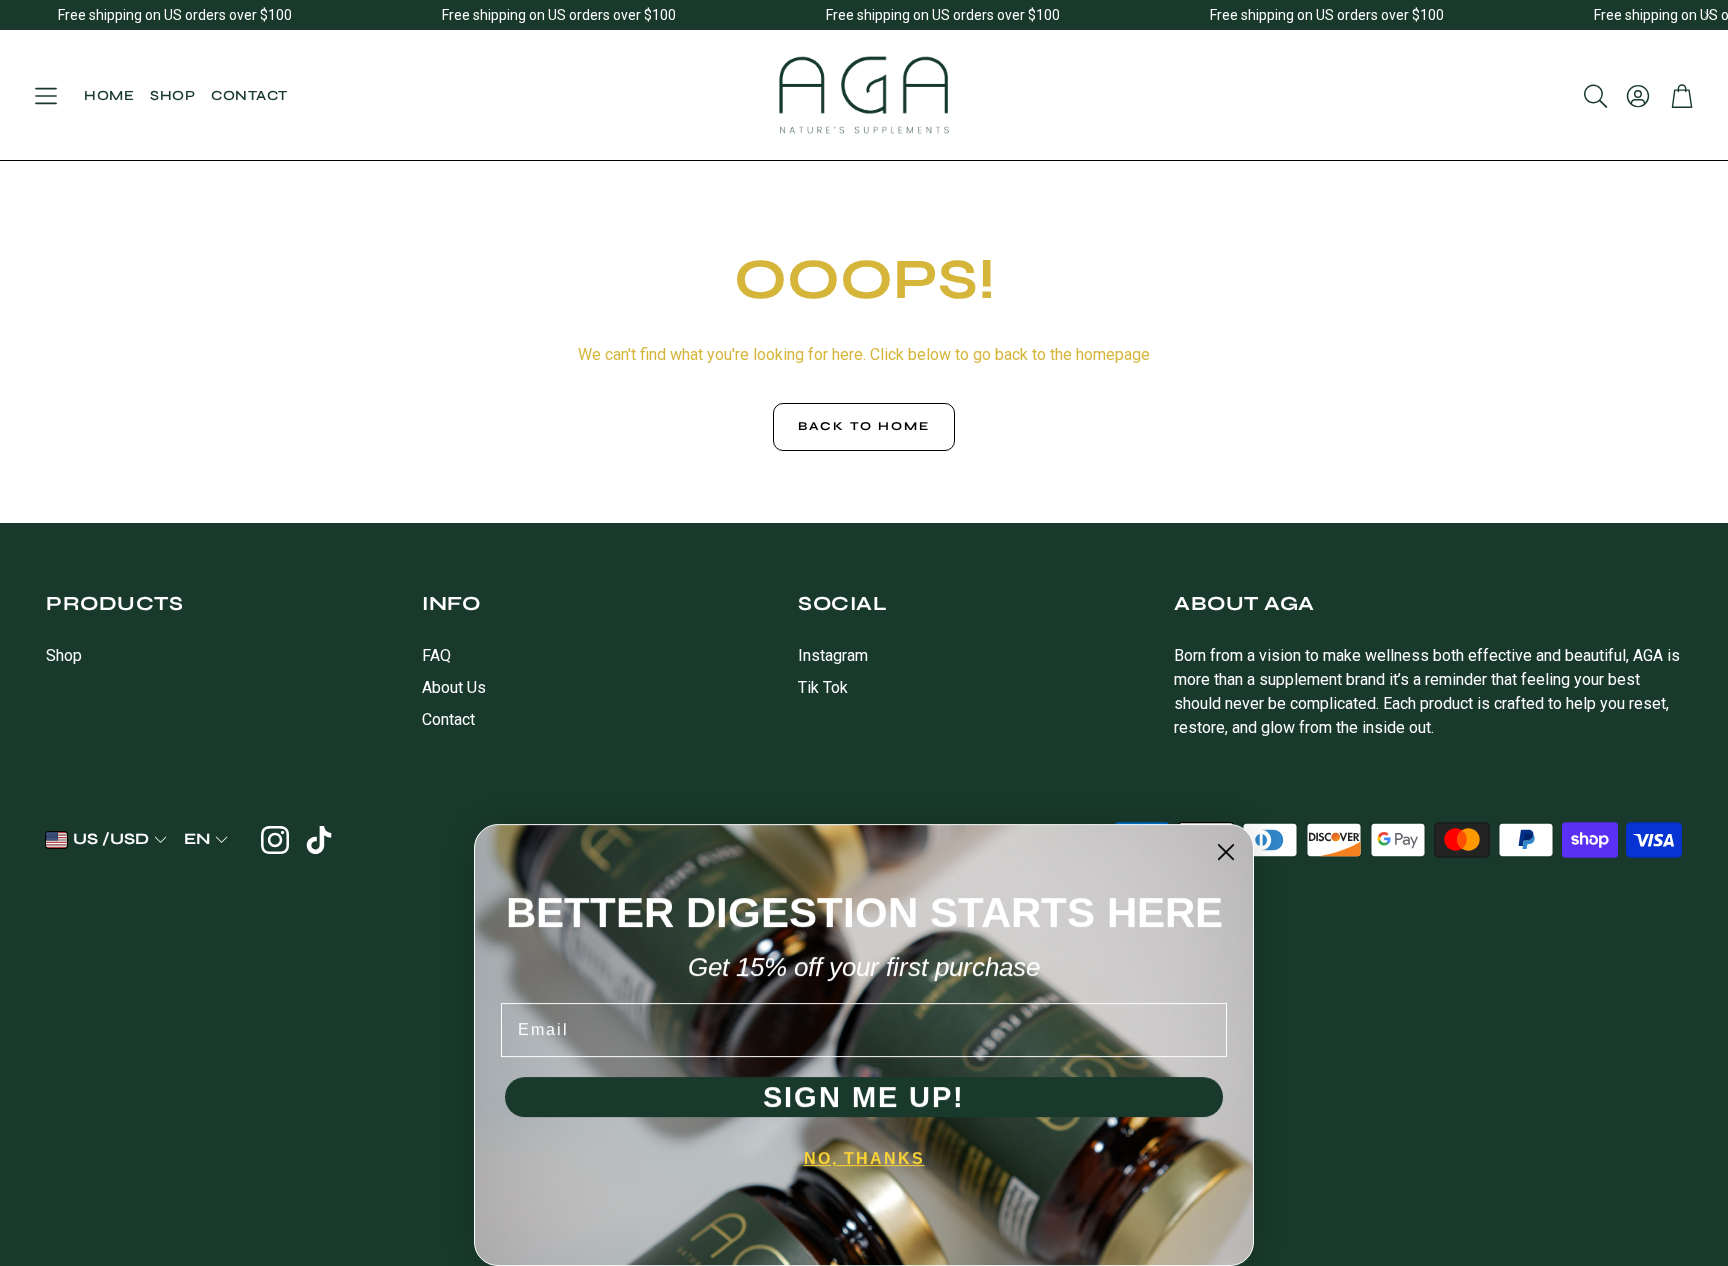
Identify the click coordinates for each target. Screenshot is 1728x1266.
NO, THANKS (864, 1158)
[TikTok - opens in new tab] (319, 840)
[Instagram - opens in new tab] (275, 840)
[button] (46, 96)
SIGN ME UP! (864, 1097)
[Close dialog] (1226, 852)
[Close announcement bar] (1708, 15)
